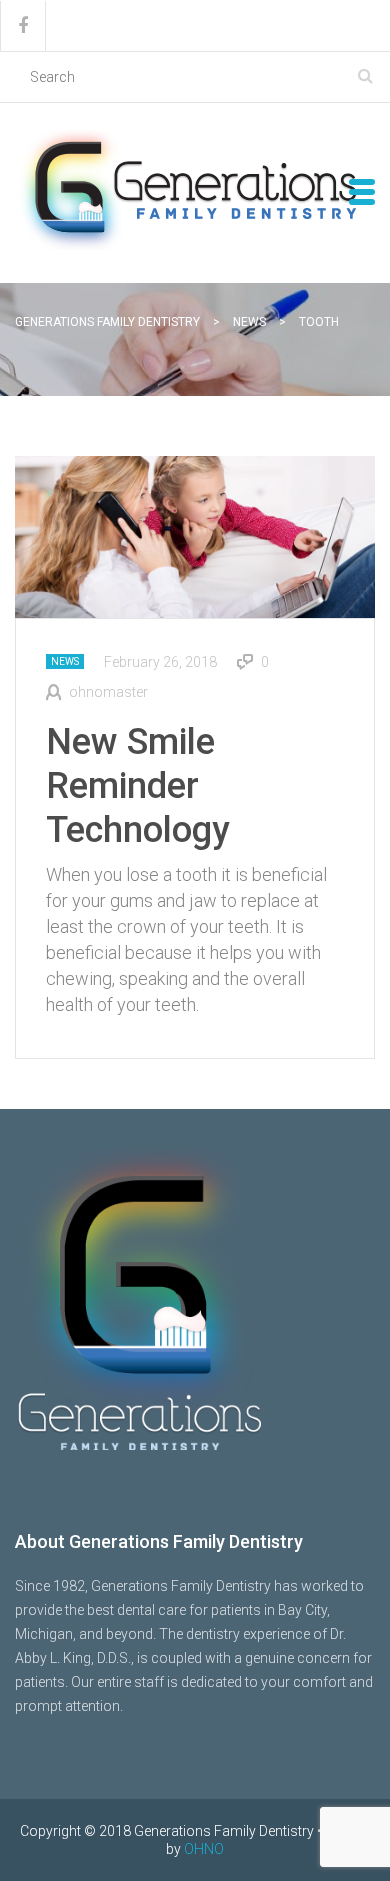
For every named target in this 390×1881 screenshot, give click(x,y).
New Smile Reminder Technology (138, 786)
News (65, 661)
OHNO (204, 1849)
